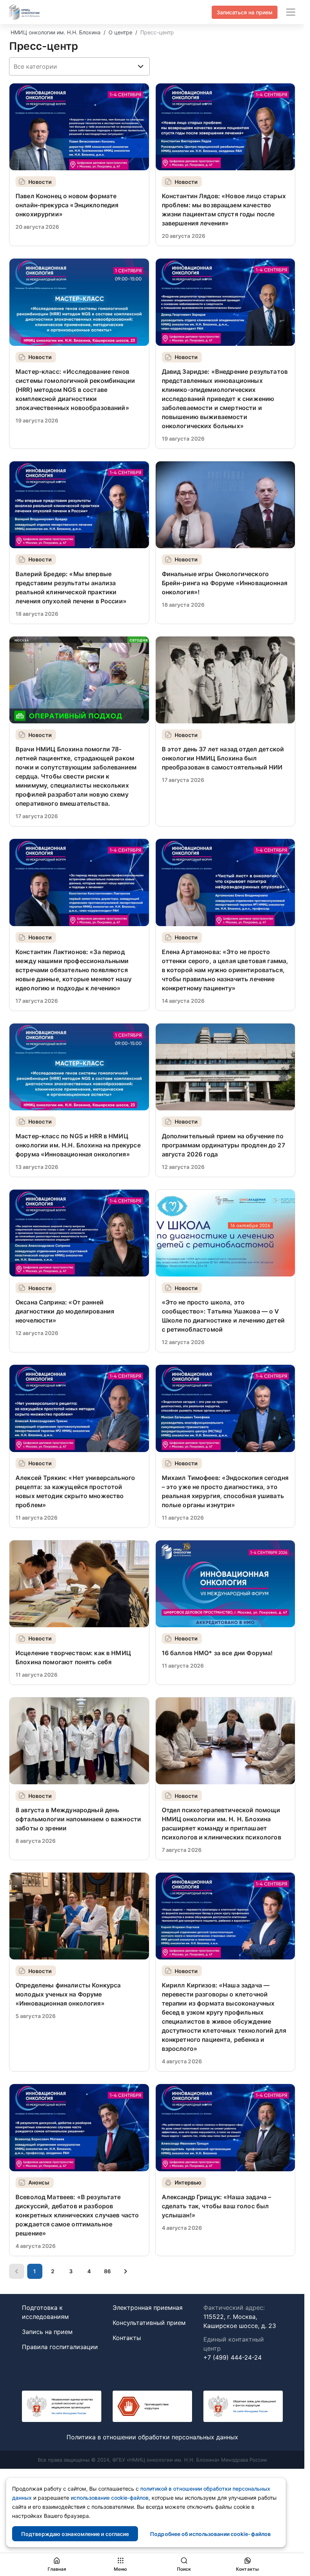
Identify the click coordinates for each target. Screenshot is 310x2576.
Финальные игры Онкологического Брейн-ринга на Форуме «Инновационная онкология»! (225, 583)
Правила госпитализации (60, 2347)
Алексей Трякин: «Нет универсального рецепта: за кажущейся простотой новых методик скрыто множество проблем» (75, 1491)
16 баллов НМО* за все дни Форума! (217, 1653)
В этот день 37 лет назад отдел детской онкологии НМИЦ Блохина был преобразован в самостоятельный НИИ (223, 758)
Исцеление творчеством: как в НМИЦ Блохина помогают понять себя (73, 1657)
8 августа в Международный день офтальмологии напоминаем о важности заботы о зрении (78, 1819)
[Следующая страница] (126, 2271)
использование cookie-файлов (110, 2498)
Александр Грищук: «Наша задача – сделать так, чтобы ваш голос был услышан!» (217, 2206)
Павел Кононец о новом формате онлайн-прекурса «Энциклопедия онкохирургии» (67, 205)
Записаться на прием (245, 12)
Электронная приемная (148, 2308)
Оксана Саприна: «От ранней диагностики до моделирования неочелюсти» (65, 1311)
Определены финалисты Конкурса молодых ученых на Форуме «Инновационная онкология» (68, 1994)
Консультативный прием (149, 2323)
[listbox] (79, 66)
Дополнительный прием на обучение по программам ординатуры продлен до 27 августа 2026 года (223, 1145)
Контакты (127, 2338)
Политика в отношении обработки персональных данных (152, 2437)
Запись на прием (47, 2332)
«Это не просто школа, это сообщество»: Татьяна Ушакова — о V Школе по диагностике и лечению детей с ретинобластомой (223, 1316)
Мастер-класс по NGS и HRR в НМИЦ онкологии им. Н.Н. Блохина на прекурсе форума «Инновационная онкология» (78, 1145)
